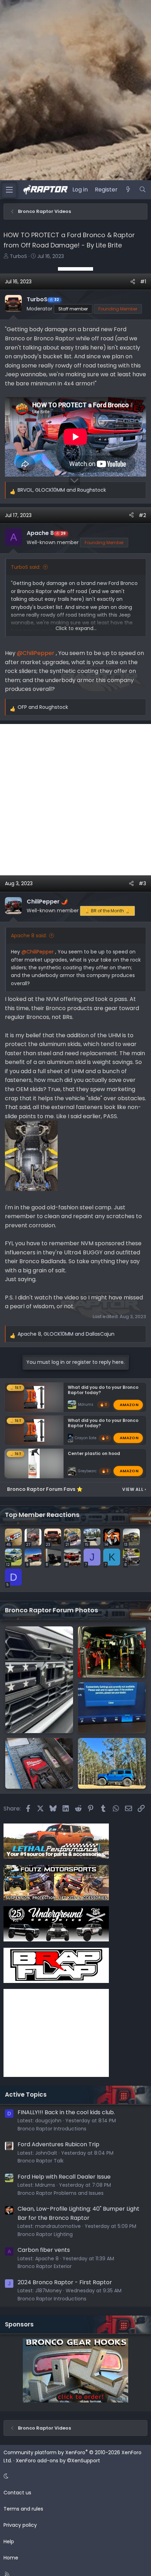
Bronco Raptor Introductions (52, 2129)
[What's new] (128, 190)
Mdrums (86, 1404)
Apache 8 (47, 2259)
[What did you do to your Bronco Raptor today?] (112, 1763)
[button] (74, 2476)
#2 (142, 515)
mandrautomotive (58, 2226)
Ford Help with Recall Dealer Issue (64, 2177)
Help (9, 2542)
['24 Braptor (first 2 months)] (112, 1652)
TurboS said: (26, 567)
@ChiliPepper (36, 653)
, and (62, 490)
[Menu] (9, 190)
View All (134, 1489)
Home (11, 2558)
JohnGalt (46, 2153)
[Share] (133, 282)
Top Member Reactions (42, 1515)
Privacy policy (20, 2525)
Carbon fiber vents (44, 2250)
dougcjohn (48, 2121)
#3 (142, 883)
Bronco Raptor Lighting (45, 2234)
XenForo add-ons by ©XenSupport (58, 2461)
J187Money (48, 2291)
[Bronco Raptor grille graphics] (39, 1680)
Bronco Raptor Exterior (45, 2266)
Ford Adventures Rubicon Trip (58, 2144)
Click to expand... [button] (76, 628)
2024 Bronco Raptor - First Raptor (65, 2282)
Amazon (129, 1404)
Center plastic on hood (94, 1453)
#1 (143, 282)
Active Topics (26, 2095)
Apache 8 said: (29, 936)
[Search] (142, 190)
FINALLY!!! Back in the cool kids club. (66, 2112)
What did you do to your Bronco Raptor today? (103, 1390)
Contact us (17, 2493)
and (43, 707)
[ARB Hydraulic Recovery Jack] (39, 1763)
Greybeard (88, 1471)
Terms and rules (23, 2509)
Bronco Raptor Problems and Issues (61, 2193)
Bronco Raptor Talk (41, 2161)
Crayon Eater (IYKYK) (93, 1438)
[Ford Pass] (112, 1708)
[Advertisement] (75, 269)
